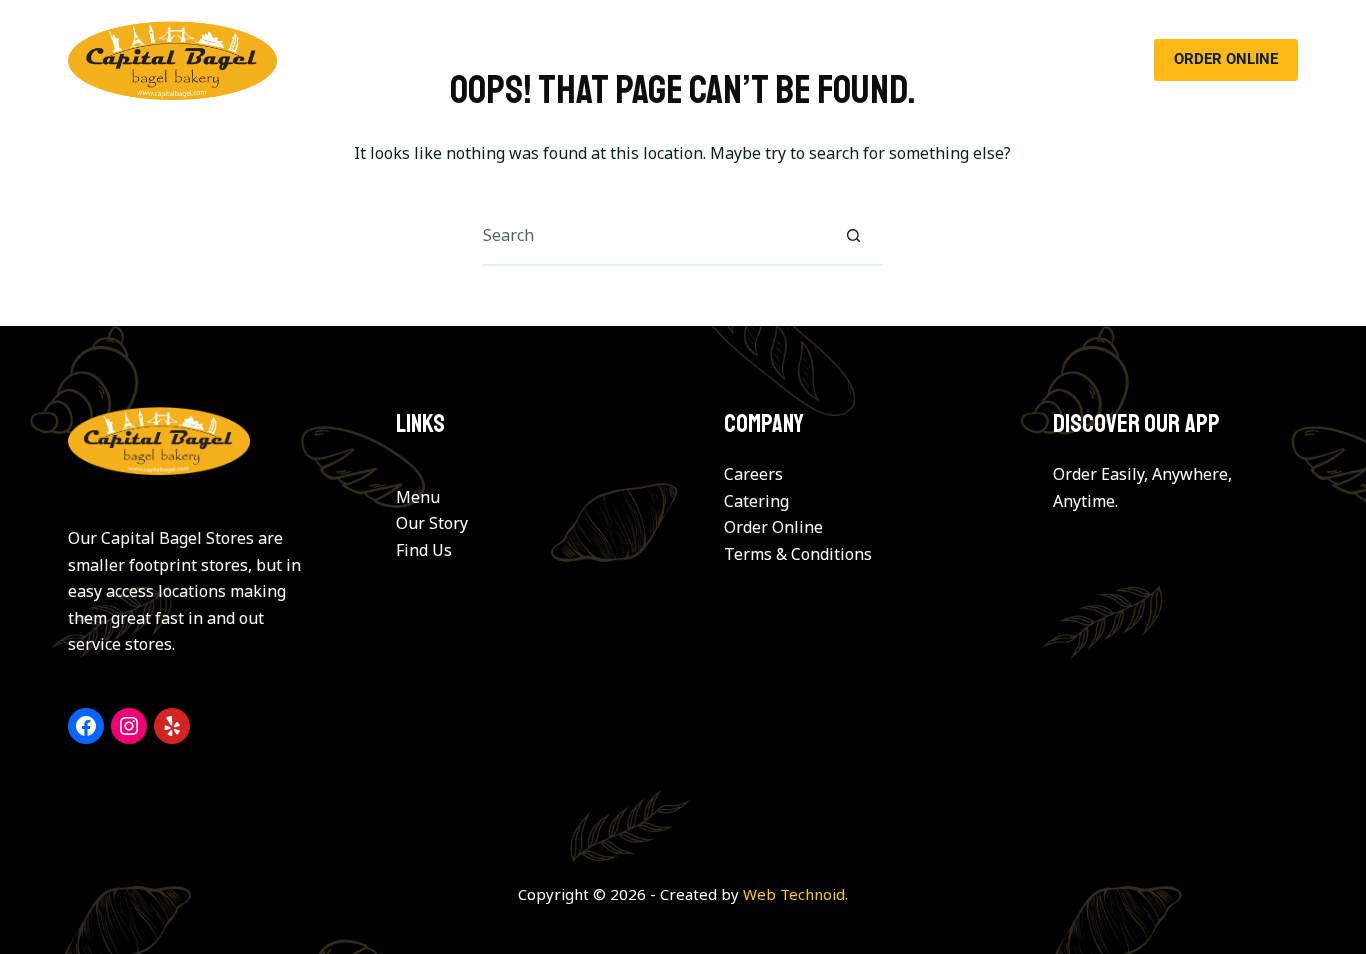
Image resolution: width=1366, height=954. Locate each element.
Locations (782, 59)
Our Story (491, 59)
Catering (676, 59)
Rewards (887, 59)
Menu (585, 59)
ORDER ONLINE (1226, 59)
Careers (753, 474)
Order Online (773, 527)
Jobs (975, 59)
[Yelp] (172, 726)
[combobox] (654, 235)
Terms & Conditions (798, 554)
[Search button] (854, 235)
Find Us (424, 550)
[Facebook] (86, 726)
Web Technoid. (795, 894)
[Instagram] (129, 726)
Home (395, 59)
